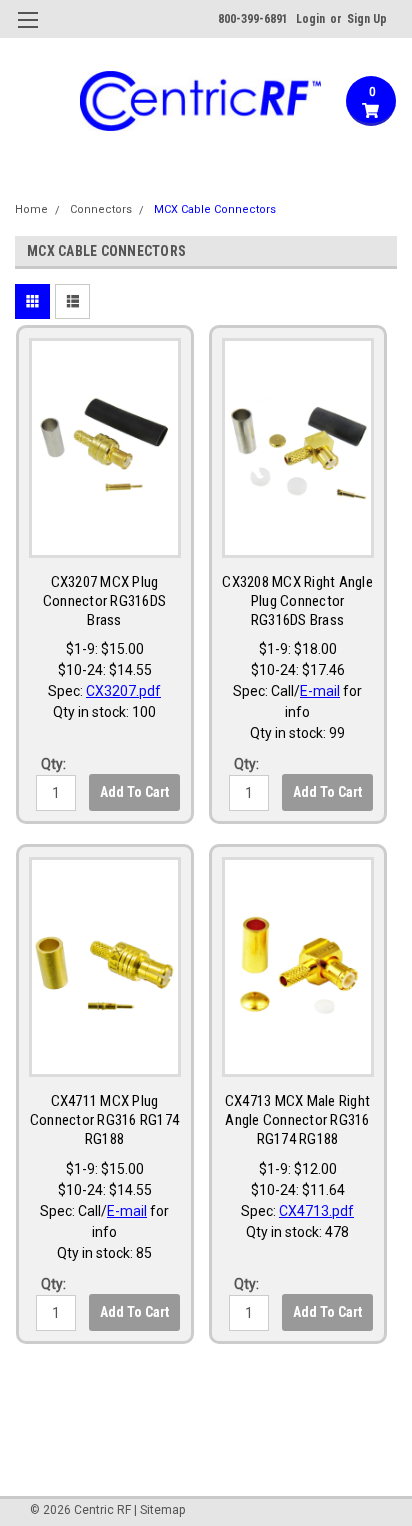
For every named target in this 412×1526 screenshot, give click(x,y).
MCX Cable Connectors (215, 209)
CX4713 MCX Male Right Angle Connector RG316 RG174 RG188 (297, 1120)
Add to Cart (134, 792)
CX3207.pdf (123, 691)
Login (310, 19)
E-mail (320, 691)
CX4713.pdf (316, 1211)
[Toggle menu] (27, 32)
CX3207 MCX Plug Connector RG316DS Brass (104, 601)
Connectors (101, 209)
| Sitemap (159, 1510)
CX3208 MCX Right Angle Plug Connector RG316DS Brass (297, 601)
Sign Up (367, 19)
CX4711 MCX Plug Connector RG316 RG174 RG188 (104, 1120)
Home (31, 209)
